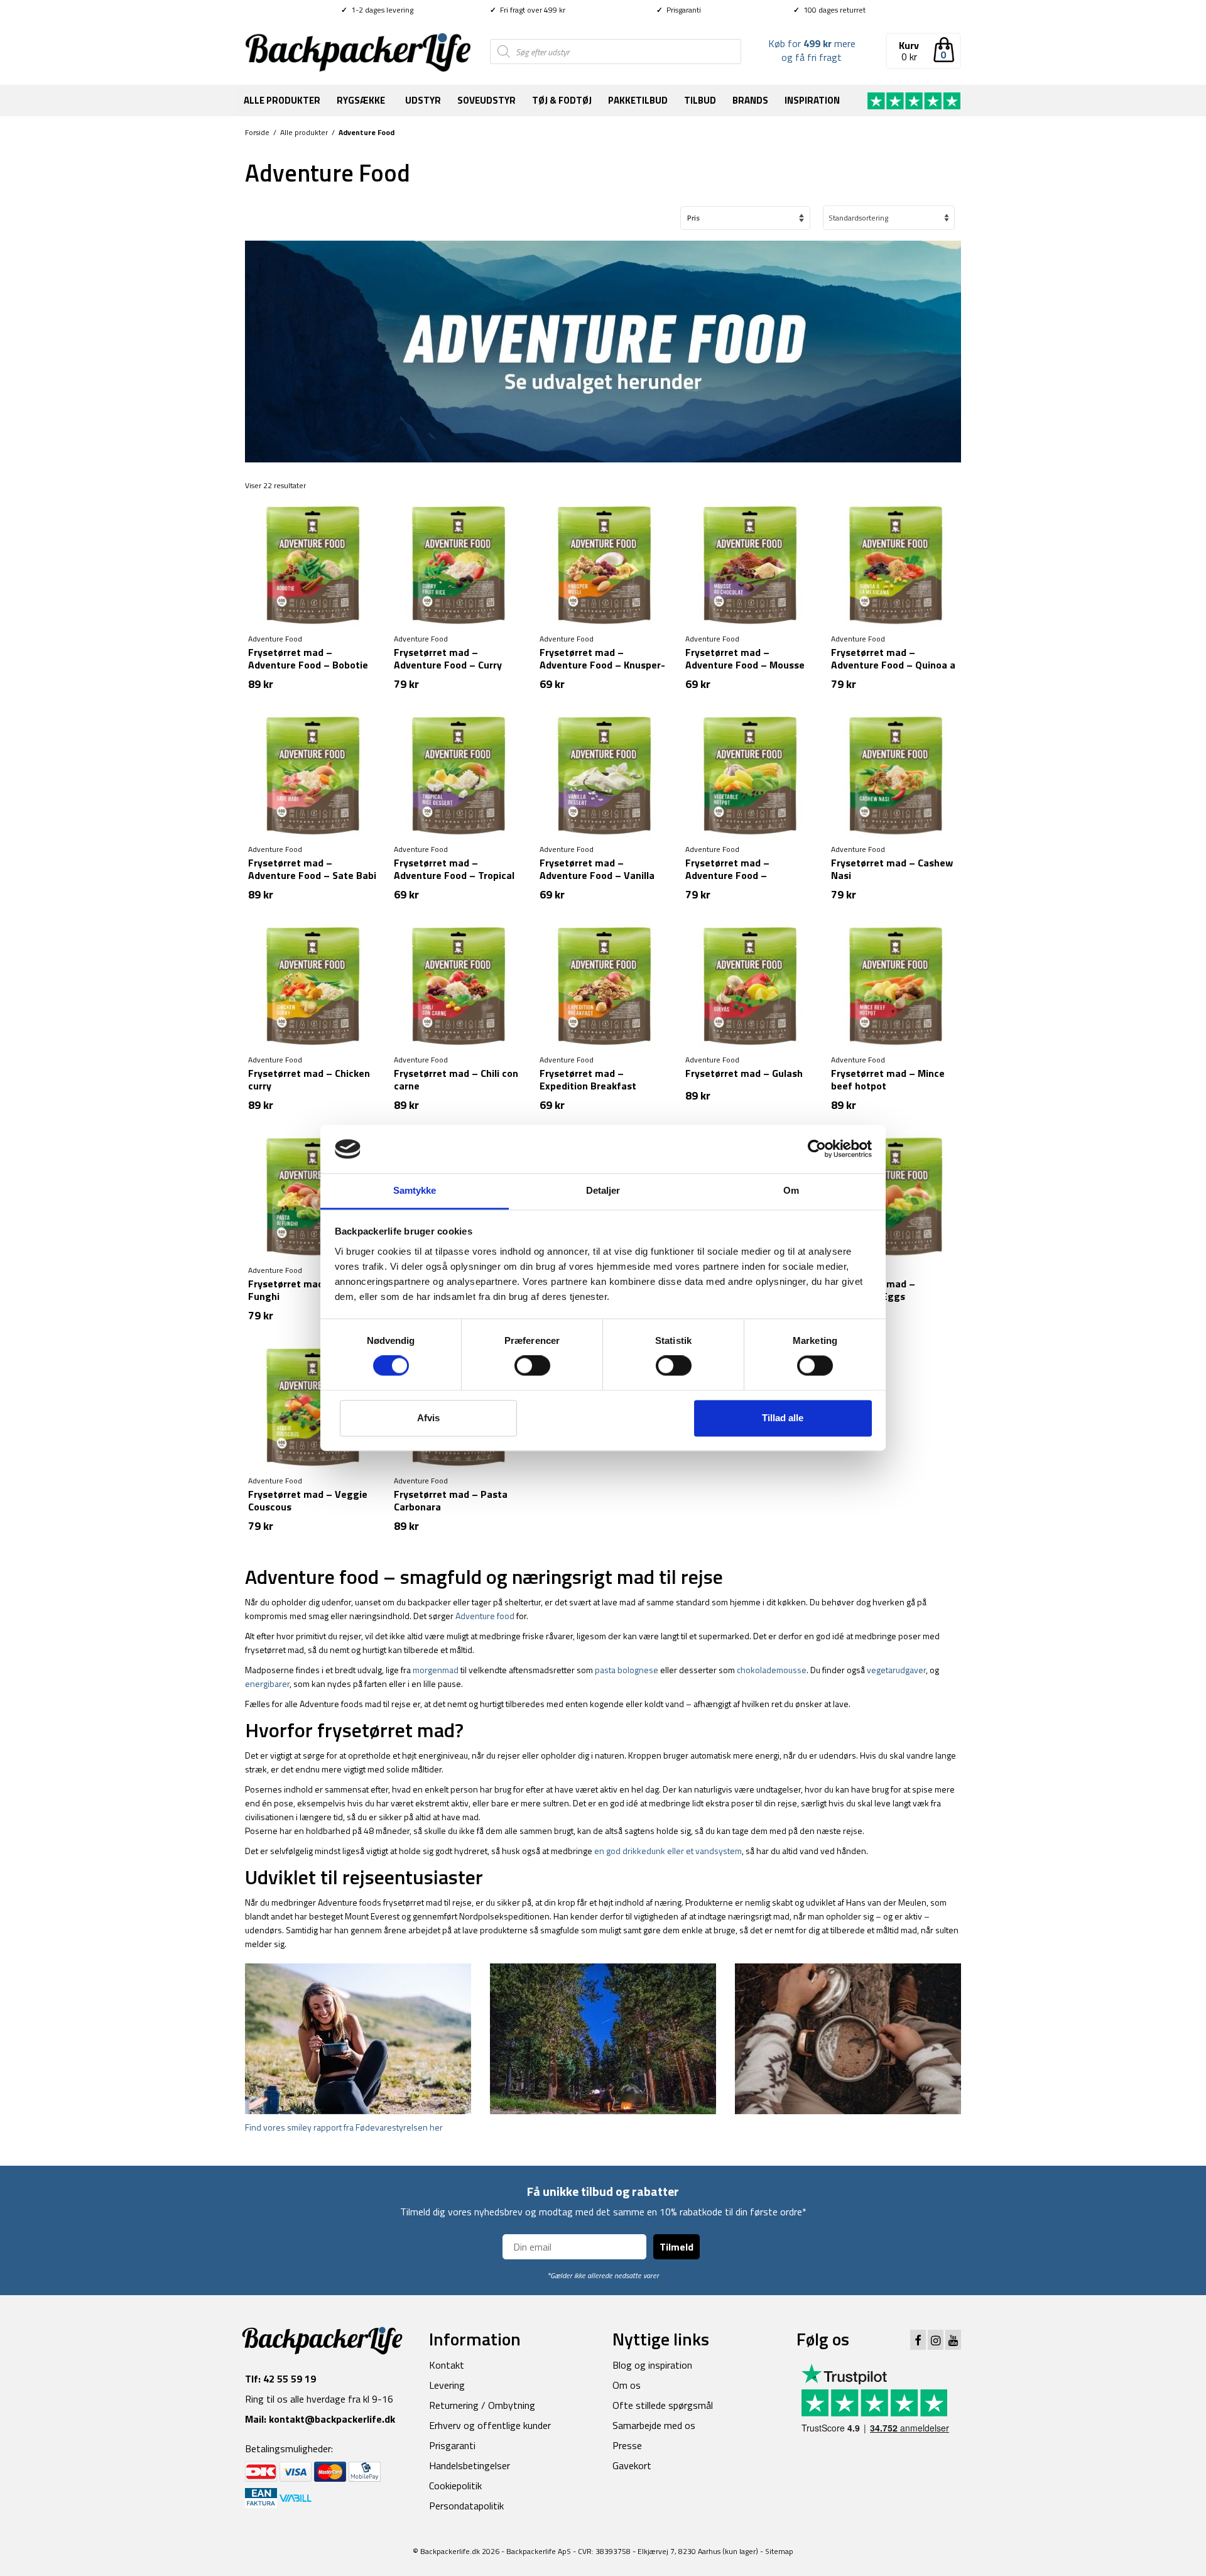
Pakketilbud (638, 100)
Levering (447, 2385)
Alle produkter (282, 100)
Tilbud (700, 100)
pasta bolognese (627, 1670)
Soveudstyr (486, 100)
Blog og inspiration (652, 2365)
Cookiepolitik (455, 2486)
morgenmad (436, 1670)
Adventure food (485, 1616)
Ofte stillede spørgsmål (663, 2405)
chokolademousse (772, 1670)
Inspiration (812, 100)
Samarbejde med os (654, 2425)
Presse (627, 2445)
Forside (257, 132)
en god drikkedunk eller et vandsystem (668, 1851)
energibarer (267, 1684)
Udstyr (423, 100)
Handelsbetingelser (470, 2465)
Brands (750, 100)
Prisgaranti (679, 10)
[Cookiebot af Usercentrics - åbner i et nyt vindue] (817, 1149)
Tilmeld (676, 2247)
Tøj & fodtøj (562, 100)
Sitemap (779, 2551)
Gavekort (632, 2465)
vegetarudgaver (896, 1670)
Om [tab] (791, 1190)
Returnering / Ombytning (482, 2405)
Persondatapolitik (466, 2506)
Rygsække (361, 100)
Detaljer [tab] (603, 1190)
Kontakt (447, 2365)
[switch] (532, 1366)
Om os (627, 2385)
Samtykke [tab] (415, 1190)
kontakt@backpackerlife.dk (332, 2419)
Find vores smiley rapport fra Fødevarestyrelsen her (344, 2127)
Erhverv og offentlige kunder (490, 2425)
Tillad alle (783, 1418)
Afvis (428, 1418)
